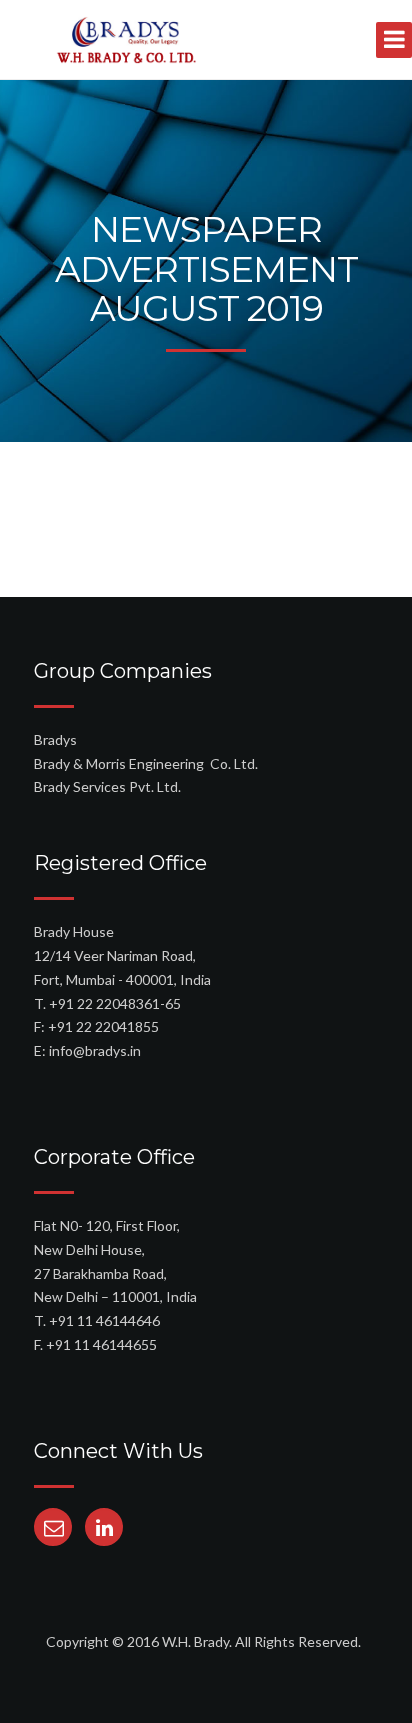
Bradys (55, 739)
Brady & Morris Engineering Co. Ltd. (146, 763)
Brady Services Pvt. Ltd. (107, 786)
